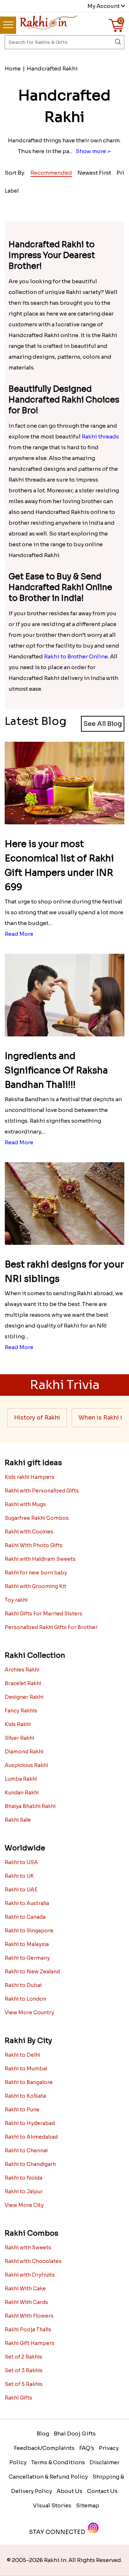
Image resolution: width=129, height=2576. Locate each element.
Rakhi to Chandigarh (30, 2164)
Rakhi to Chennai (26, 2150)
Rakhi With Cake (25, 2288)
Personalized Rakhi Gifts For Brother (51, 1627)
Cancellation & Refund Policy (48, 2477)
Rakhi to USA (21, 1862)
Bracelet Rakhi (23, 1683)
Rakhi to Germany (27, 1958)
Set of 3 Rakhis (24, 2370)
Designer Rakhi (24, 1697)
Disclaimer (104, 2462)
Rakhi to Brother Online (76, 656)
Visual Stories (52, 2505)
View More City (24, 2205)
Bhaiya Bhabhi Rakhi (30, 1806)
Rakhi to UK (19, 1876)
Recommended (51, 173)
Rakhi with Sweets (28, 2248)
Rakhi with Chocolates (33, 2261)
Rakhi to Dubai (23, 1985)
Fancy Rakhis (21, 1711)
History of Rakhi (37, 1418)
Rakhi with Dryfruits (30, 2275)
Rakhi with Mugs (25, 1504)
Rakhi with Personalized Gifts (42, 1491)
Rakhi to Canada (25, 1917)
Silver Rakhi (19, 1738)
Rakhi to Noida (23, 2178)
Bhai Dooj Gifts (75, 2434)
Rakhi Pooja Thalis (28, 2329)
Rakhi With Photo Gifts (34, 1545)
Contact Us (102, 2491)
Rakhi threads (100, 436)
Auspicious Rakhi (26, 1765)
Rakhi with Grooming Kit (35, 1586)
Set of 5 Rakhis (24, 2384)
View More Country (29, 2012)
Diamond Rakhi (24, 1752)
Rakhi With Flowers (29, 2316)
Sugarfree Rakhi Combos (37, 1518)
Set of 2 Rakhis (23, 2357)
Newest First (94, 173)
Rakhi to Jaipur (24, 2191)
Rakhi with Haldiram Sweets (40, 1559)
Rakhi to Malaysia (27, 1944)
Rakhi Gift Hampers (30, 2343)
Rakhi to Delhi (22, 2055)
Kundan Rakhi (22, 1793)
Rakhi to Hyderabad (30, 2123)
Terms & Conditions (58, 2462)
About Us (70, 2491)
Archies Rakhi (22, 1670)
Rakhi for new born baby (36, 1573)
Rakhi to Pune (22, 2110)
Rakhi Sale (18, 1820)
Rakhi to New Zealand (32, 1972)
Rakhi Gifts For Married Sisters (44, 1614)
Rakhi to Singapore (29, 1931)
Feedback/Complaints (44, 2448)
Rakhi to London (25, 1999)
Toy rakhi (16, 1600)
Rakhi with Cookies (29, 1532)
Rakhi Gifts (18, 2398)
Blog (43, 2434)
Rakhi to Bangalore (29, 2082)
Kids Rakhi (18, 1724)
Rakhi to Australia (27, 1903)
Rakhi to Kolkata (25, 2096)
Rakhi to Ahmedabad (31, 2137)
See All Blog (103, 724)
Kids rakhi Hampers (30, 1477)
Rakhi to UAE (21, 1890)
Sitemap (88, 2505)
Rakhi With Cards (26, 2302)
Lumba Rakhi (21, 1779)
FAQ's (87, 2448)
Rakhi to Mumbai (26, 2069)
